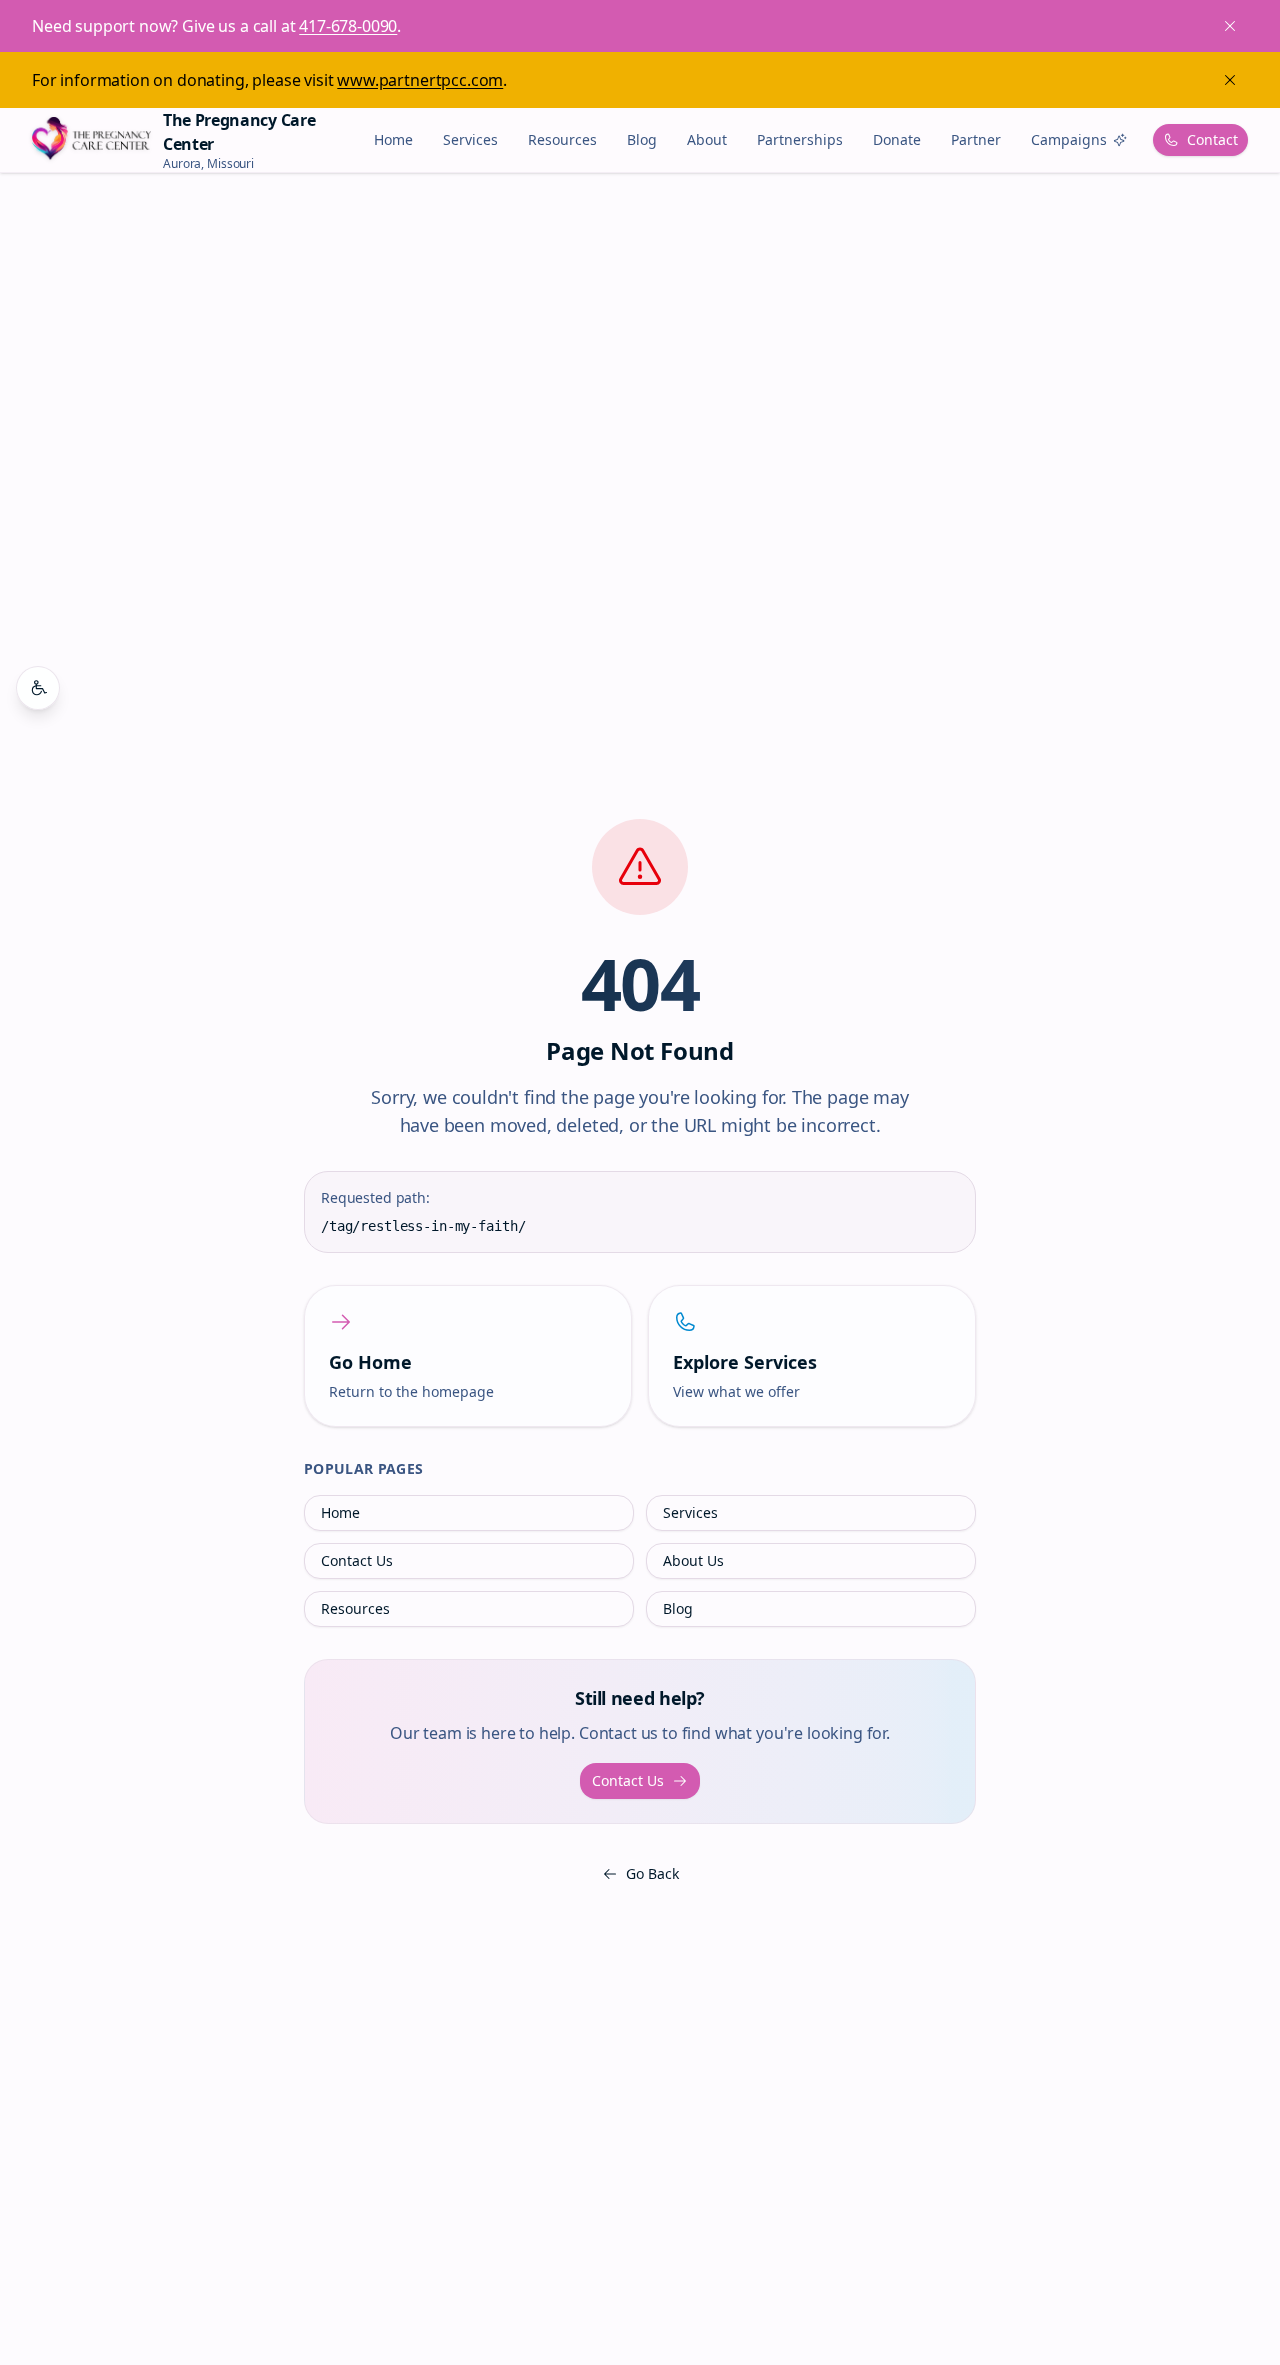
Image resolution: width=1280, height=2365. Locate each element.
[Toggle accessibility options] (38, 688)
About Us (693, 1560)
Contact (1212, 139)
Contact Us (357, 1560)
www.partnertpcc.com (420, 80)
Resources (562, 139)
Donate (897, 139)
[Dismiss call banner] (1230, 26)
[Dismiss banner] (1230, 80)
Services (470, 139)
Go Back (652, 1873)
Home (393, 139)
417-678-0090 (348, 26)
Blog (642, 139)
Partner (976, 139)
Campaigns (1069, 139)
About (707, 139)
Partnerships (800, 139)
